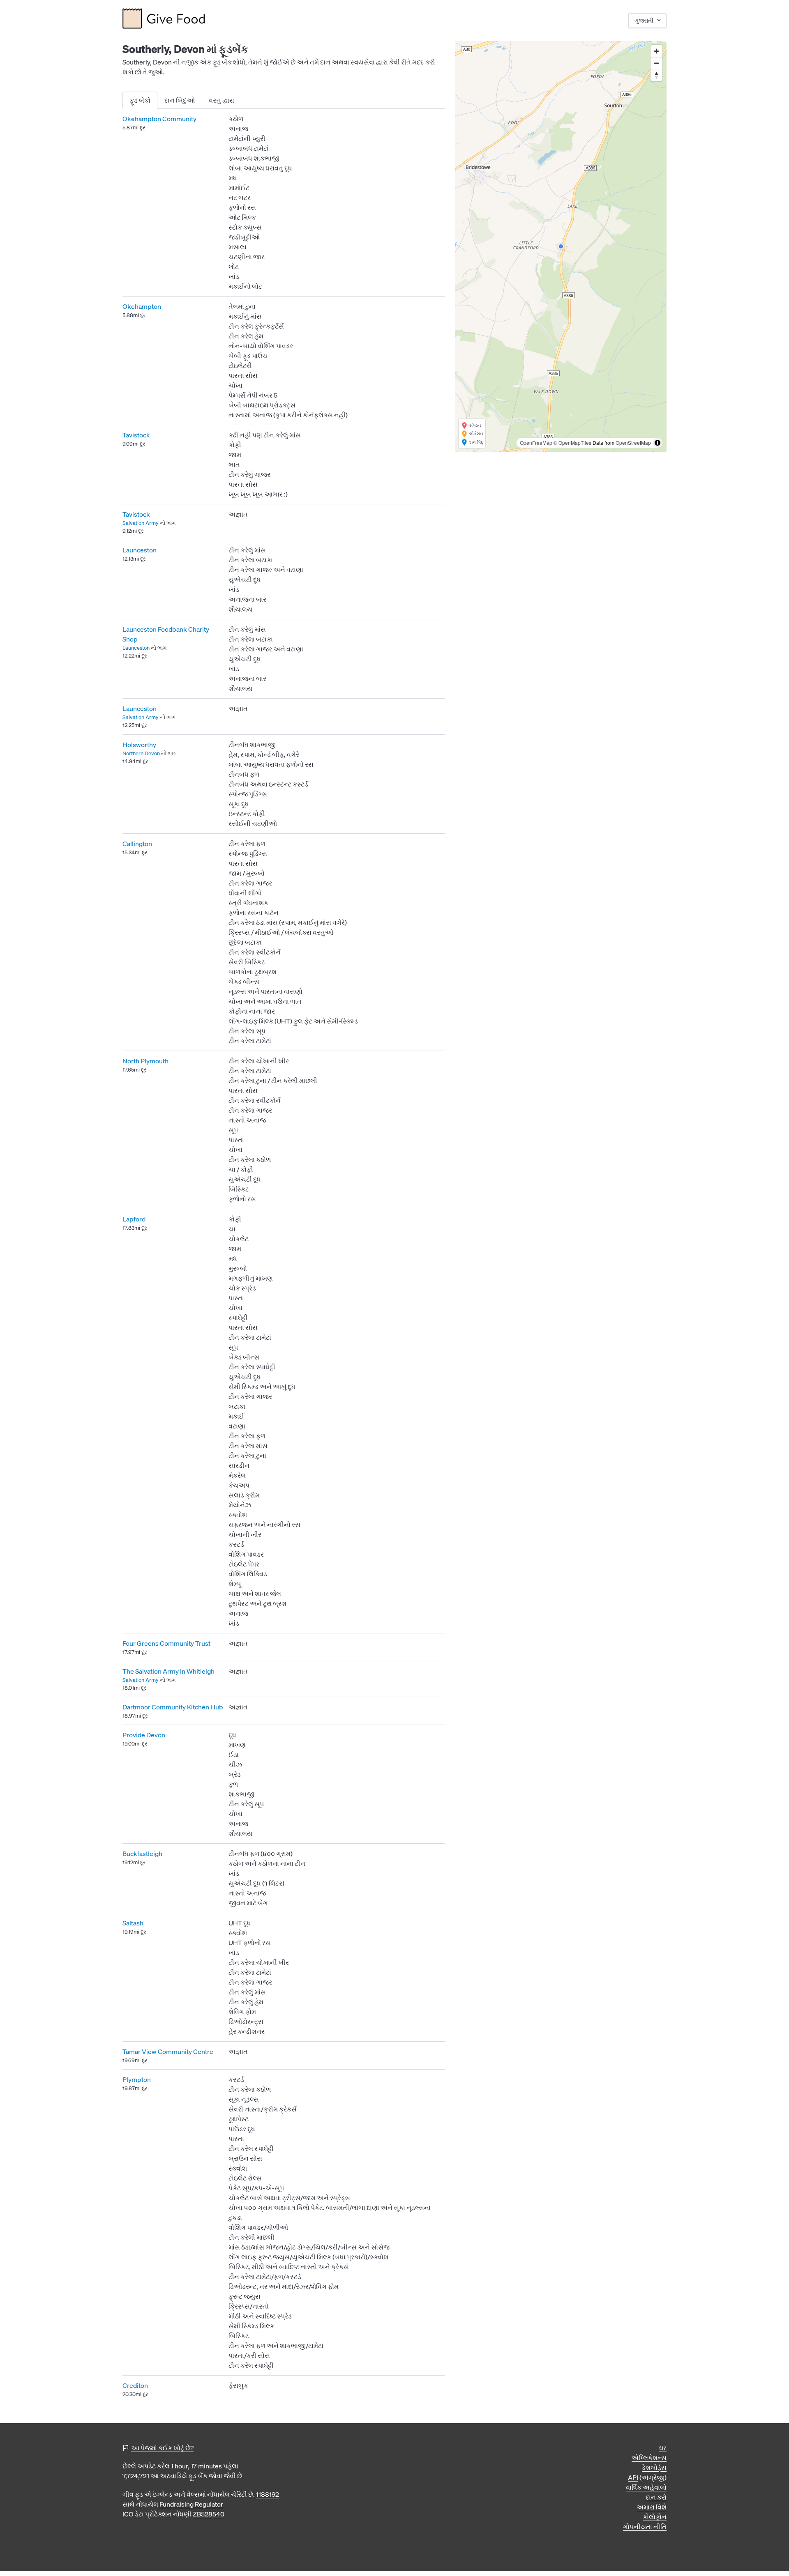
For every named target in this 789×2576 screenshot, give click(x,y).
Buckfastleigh (142, 1854)
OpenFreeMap (536, 443)
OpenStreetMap (633, 443)
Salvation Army (141, 523)
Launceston (140, 550)
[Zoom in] (656, 51)
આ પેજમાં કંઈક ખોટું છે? (162, 2448)
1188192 (268, 2494)
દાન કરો (656, 2497)
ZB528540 (209, 2514)
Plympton (137, 2079)
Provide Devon (144, 1735)
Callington (137, 844)
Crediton (135, 2385)
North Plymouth (145, 1061)
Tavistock (136, 435)
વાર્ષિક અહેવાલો (646, 2487)
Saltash (133, 1923)
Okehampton (142, 306)
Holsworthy (139, 745)
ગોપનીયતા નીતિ (645, 2527)
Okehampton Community (159, 119)
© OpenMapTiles (572, 443)
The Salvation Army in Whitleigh (168, 1671)
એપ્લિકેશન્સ (649, 2458)
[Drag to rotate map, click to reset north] (656, 75)
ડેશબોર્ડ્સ (654, 2468)
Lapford (134, 1219)
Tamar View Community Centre (168, 2052)
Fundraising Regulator (191, 2504)
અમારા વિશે (652, 2507)
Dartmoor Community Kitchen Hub (173, 1707)
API (633, 2477)
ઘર (663, 2448)
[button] (561, 246)
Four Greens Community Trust (166, 1643)
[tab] (140, 100)
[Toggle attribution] (657, 443)
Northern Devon (141, 753)
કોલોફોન (655, 2517)
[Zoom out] (656, 63)
